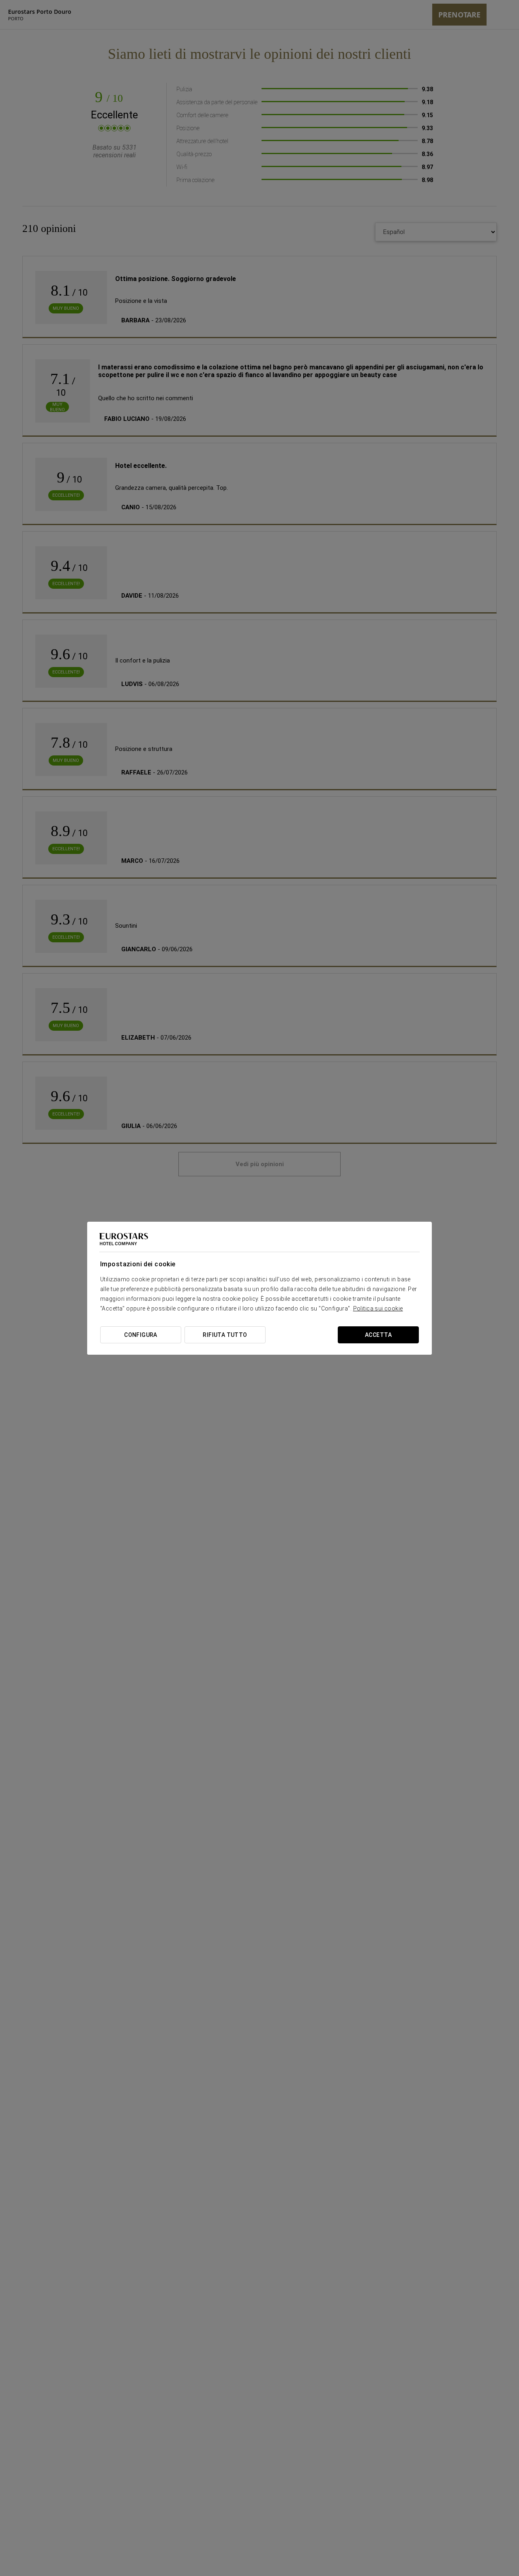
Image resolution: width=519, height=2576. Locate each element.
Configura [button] (141, 1335)
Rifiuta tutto (225, 1335)
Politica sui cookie (378, 1308)
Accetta (378, 1335)
